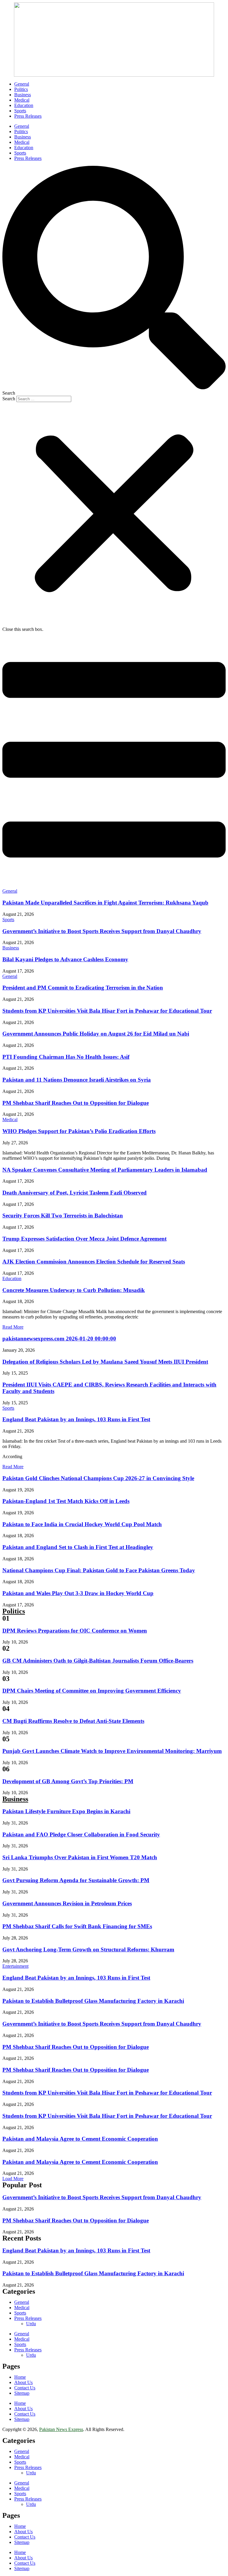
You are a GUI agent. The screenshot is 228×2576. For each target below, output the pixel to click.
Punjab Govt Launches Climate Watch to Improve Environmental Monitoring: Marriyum (112, 1751)
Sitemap (22, 2393)
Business (23, 95)
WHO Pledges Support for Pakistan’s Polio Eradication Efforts (79, 1131)
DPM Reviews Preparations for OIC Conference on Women (75, 1631)
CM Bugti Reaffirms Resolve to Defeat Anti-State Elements (73, 1721)
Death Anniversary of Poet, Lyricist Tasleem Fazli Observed (75, 1193)
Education (24, 105)
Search (9, 399)
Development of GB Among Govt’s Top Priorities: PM (68, 1781)
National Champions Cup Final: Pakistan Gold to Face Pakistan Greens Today (99, 1570)
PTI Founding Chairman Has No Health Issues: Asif (66, 1057)
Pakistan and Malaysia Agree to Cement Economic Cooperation (80, 2139)
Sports (20, 111)
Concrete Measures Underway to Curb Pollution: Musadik (74, 1290)
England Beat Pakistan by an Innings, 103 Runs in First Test (76, 1419)
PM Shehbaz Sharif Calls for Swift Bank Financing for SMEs (77, 1926)
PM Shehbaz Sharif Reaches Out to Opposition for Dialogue (76, 1103)
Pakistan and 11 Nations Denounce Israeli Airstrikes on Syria (77, 1080)
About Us (23, 2382)
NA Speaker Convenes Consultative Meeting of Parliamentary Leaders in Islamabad (105, 1170)
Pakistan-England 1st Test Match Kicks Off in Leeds (66, 1501)
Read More (13, 1327)
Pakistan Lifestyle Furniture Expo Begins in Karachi (66, 1811)
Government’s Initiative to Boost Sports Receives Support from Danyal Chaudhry (102, 931)
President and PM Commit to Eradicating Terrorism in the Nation (83, 988)
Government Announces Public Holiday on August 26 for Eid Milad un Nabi (96, 1034)
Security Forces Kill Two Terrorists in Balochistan (63, 1215)
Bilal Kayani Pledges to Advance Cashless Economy (65, 959)
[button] (114, 281)
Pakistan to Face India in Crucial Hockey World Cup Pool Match (82, 1524)
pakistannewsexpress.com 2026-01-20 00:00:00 (59, 1339)
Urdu (31, 2324)
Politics (21, 89)
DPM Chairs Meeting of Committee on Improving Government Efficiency (92, 1691)
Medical (22, 100)
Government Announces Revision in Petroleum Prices (67, 1903)
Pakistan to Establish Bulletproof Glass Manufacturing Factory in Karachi (93, 2001)
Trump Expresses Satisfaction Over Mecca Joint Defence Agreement (84, 1239)
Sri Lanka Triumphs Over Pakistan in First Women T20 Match (80, 1857)
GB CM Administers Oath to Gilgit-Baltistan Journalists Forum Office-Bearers (98, 1661)
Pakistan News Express (61, 2429)
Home (20, 2377)
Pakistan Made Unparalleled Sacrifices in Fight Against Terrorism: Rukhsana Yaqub (105, 903)
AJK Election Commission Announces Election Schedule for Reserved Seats (94, 1262)
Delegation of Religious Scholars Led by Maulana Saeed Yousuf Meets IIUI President (105, 1362)
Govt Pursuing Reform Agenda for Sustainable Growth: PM (76, 1880)
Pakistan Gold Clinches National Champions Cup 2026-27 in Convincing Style (98, 1478)
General (22, 84)
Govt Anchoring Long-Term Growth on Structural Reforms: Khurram (88, 1949)
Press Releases (28, 116)
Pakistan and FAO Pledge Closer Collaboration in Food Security (81, 1834)
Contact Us (25, 2388)
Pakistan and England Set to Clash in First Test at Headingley (78, 1547)
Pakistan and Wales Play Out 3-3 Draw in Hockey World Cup (78, 1593)
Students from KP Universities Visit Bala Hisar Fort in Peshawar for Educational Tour (107, 1011)
